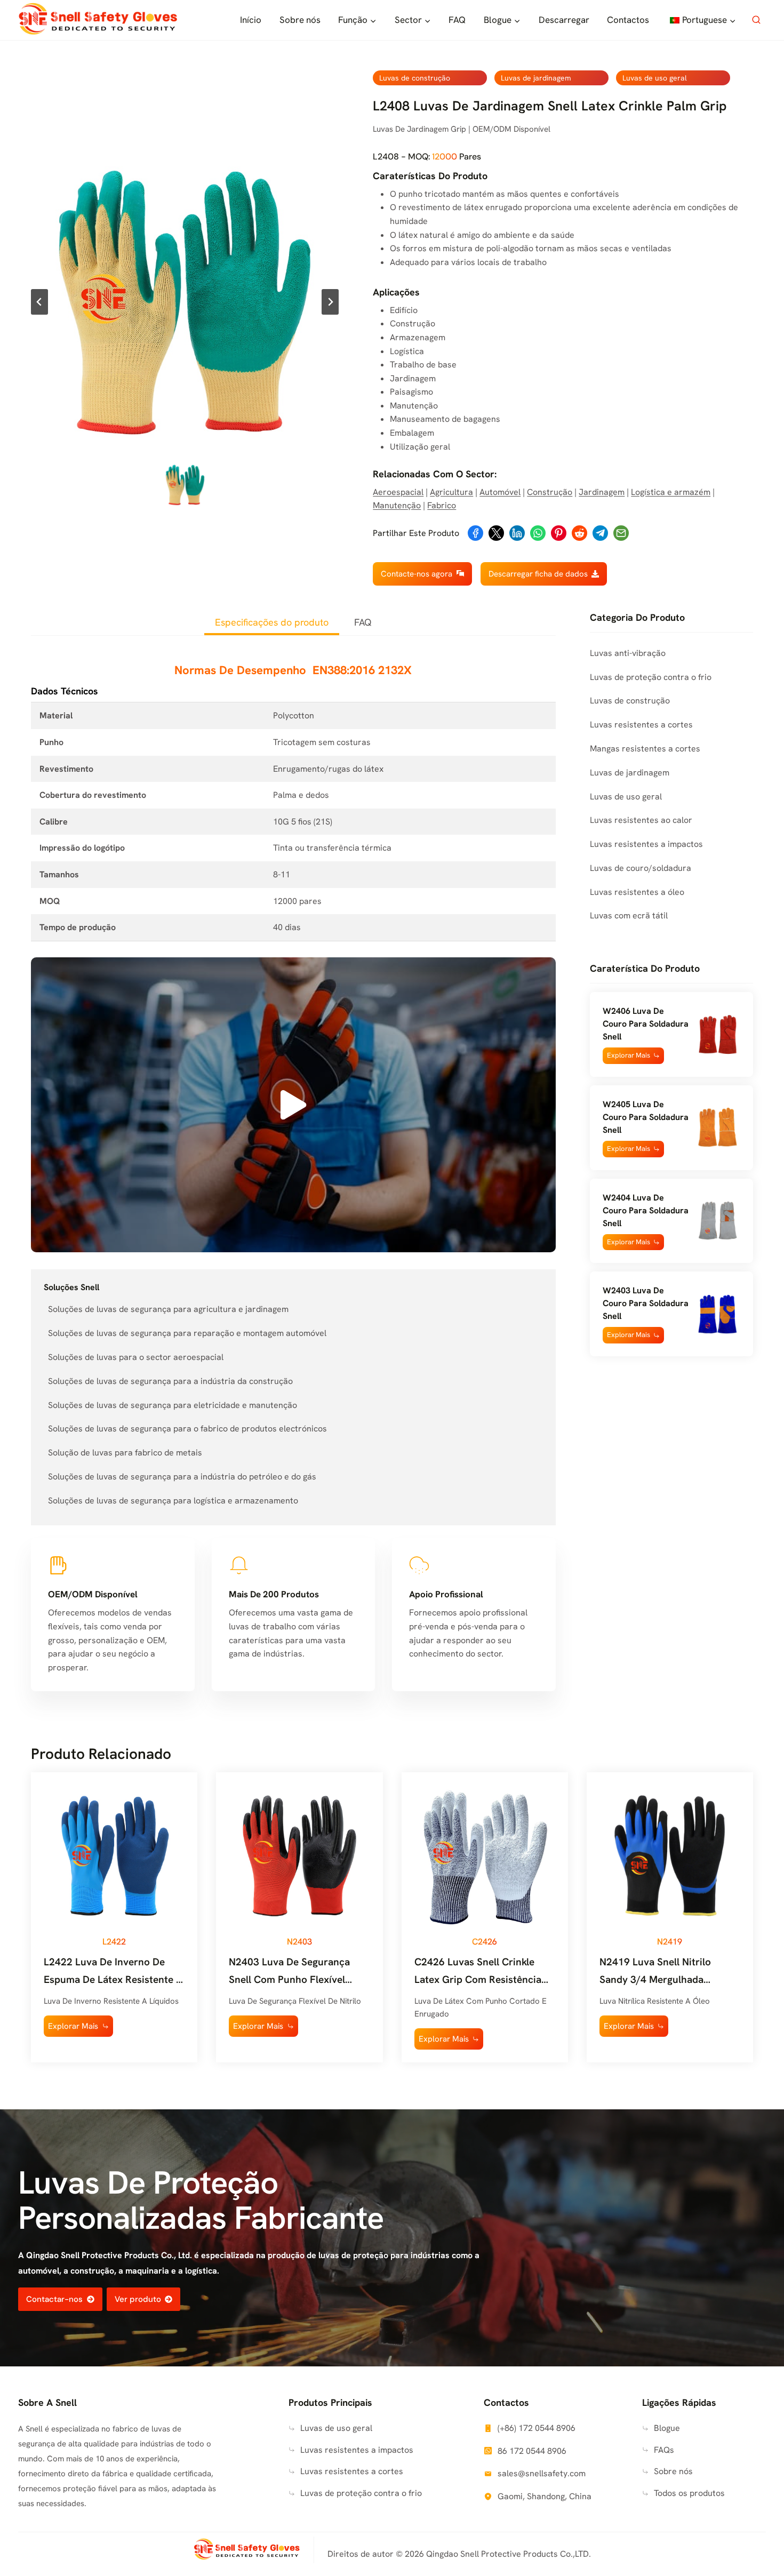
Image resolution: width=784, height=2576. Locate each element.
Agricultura (451, 492)
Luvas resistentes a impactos (646, 844)
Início (251, 20)
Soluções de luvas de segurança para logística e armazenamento (173, 1501)
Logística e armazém (671, 492)
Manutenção (397, 505)
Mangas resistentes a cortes (645, 749)
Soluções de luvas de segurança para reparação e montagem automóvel (187, 1333)
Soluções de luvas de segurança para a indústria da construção (170, 1381)
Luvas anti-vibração (628, 653)
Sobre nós (300, 20)
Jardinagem (602, 492)
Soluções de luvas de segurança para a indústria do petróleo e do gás (182, 1477)
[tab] (272, 623)
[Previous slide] (39, 302)
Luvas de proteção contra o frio (651, 677)
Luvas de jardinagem (536, 78)
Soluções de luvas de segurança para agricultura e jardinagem (168, 1309)
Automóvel (500, 492)
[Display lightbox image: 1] (185, 302)
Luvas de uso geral (655, 78)
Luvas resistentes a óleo (637, 892)
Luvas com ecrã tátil (629, 915)
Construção (550, 492)
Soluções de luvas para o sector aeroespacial (136, 1357)
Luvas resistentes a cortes (641, 725)
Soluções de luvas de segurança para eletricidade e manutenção (173, 1405)
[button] (185, 485)
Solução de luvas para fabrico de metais (125, 1453)
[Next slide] (330, 302)
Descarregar (564, 20)
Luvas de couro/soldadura (641, 868)
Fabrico (442, 505)
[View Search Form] (756, 20)
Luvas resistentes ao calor (641, 820)
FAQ (457, 20)
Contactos (628, 20)
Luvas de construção (415, 78)
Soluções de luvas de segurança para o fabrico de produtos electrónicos (187, 1429)
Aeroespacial (398, 492)
